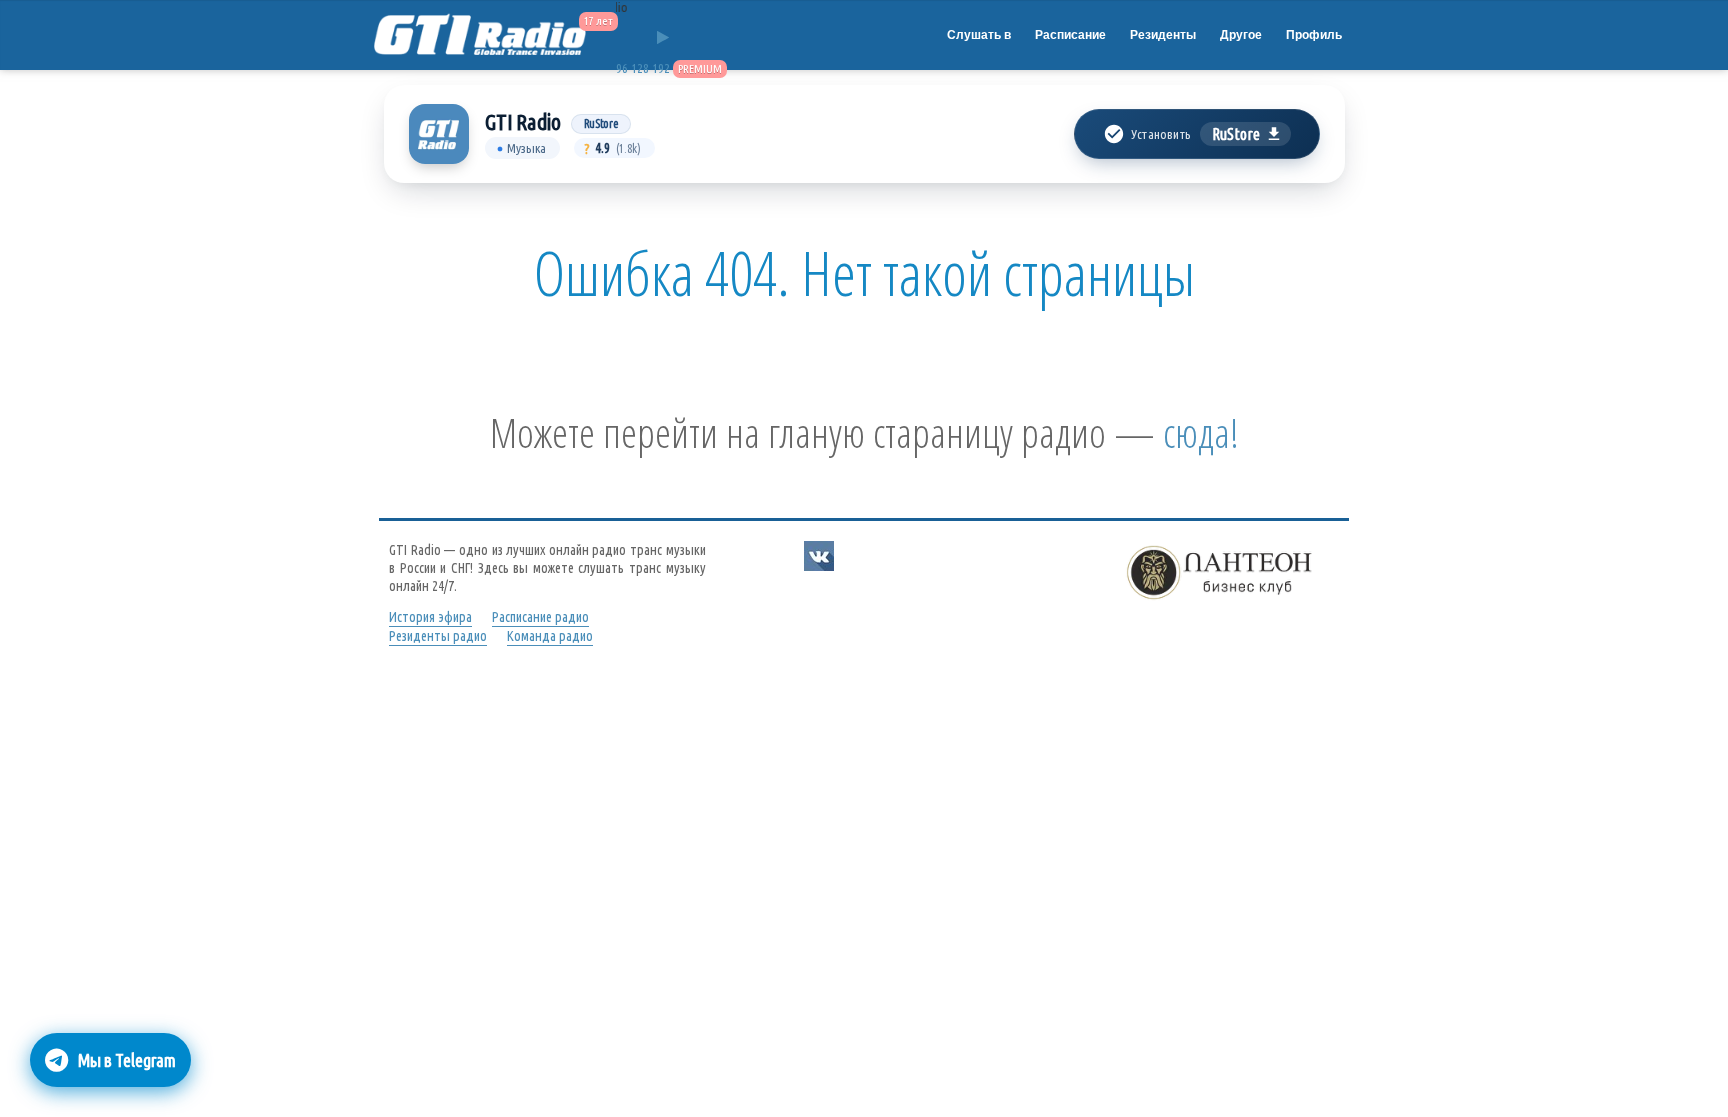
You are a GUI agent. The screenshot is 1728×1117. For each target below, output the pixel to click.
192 (661, 68)
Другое (1241, 35)
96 (622, 68)
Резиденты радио (438, 636)
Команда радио (550, 636)
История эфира (430, 617)
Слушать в (979, 35)
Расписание (1070, 35)
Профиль (1314, 35)
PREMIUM (700, 68)
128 (640, 68)
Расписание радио (540, 617)
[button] (1196, 134)
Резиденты (1163, 35)
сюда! (1201, 432)
